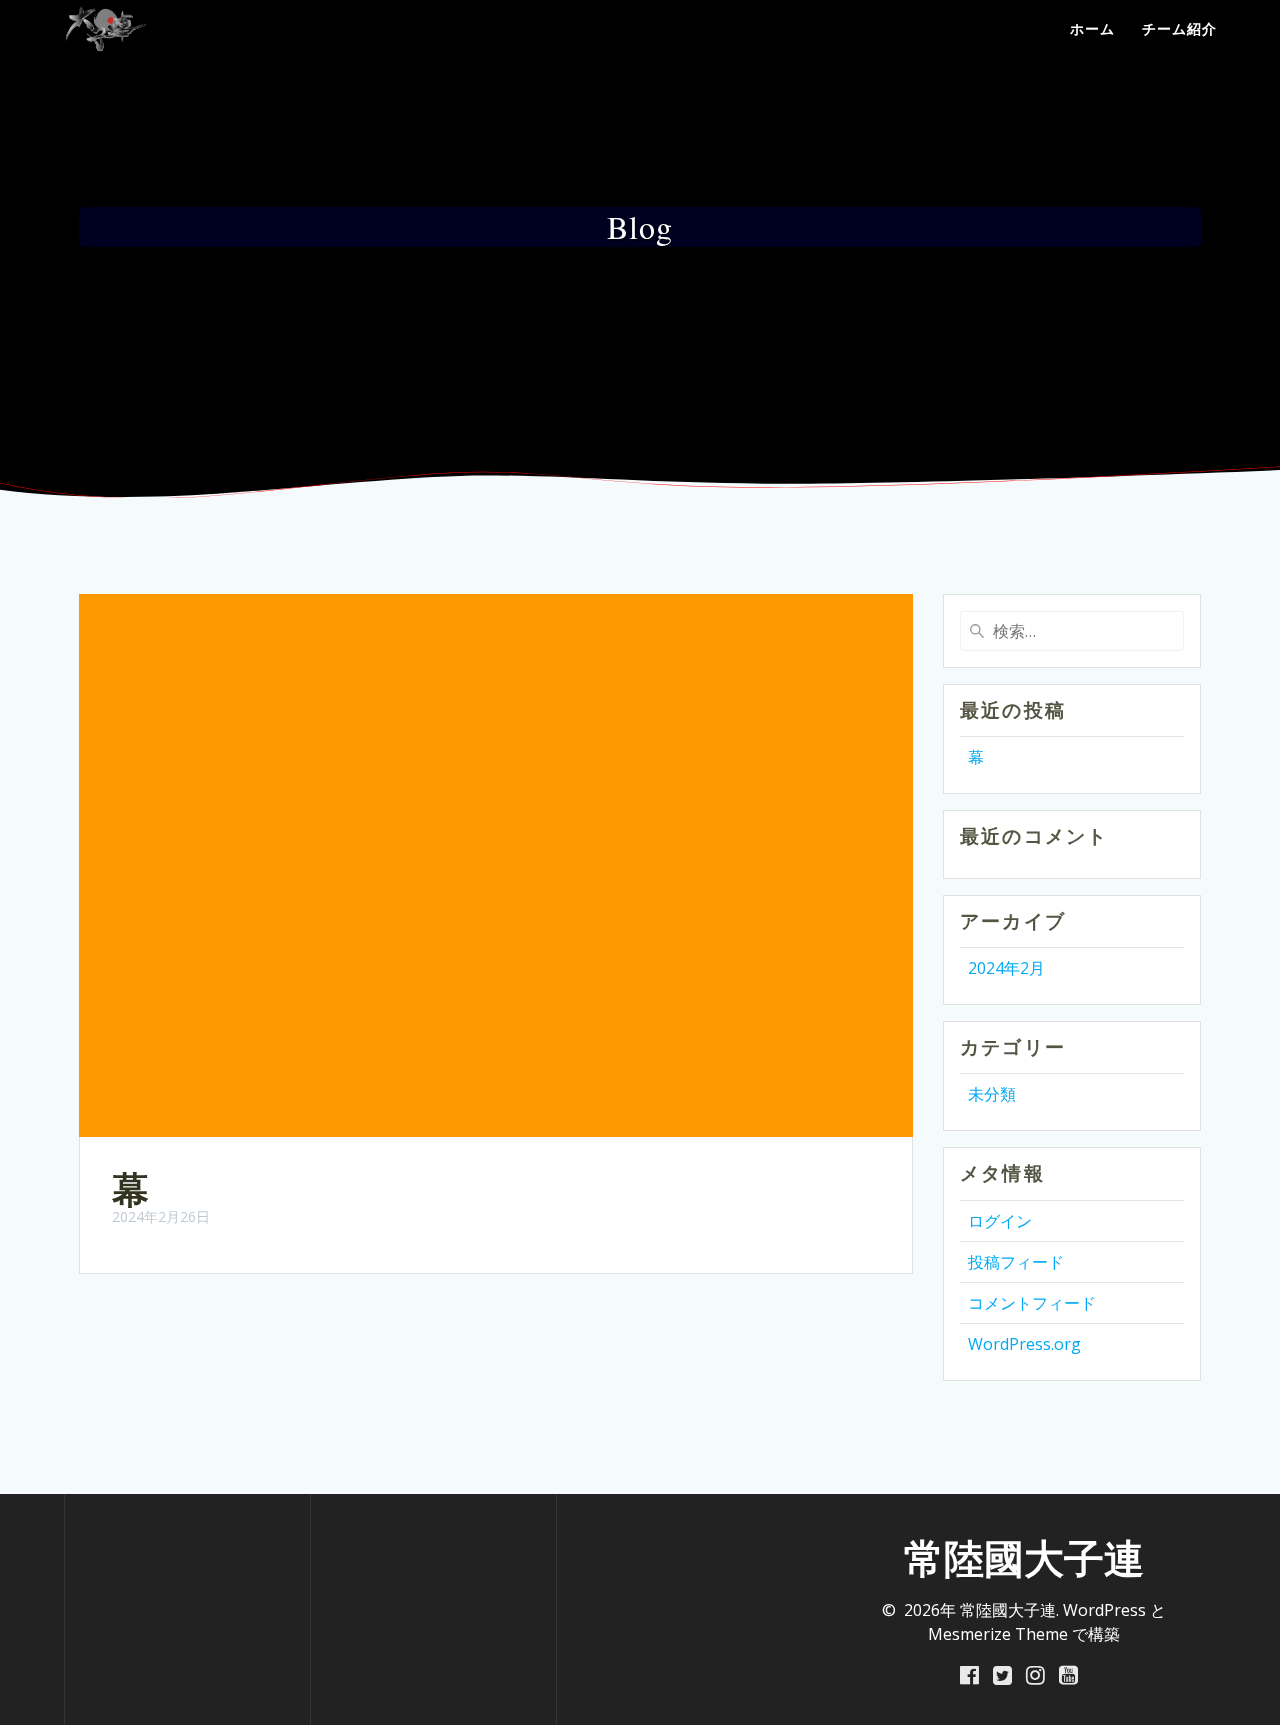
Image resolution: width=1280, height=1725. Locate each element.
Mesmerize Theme (998, 1634)
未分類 (992, 1094)
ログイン (1000, 1221)
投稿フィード (1016, 1262)
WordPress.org (1024, 1344)
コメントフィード (1032, 1303)
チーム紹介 (1179, 28)
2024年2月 (1006, 968)
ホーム (1092, 28)
